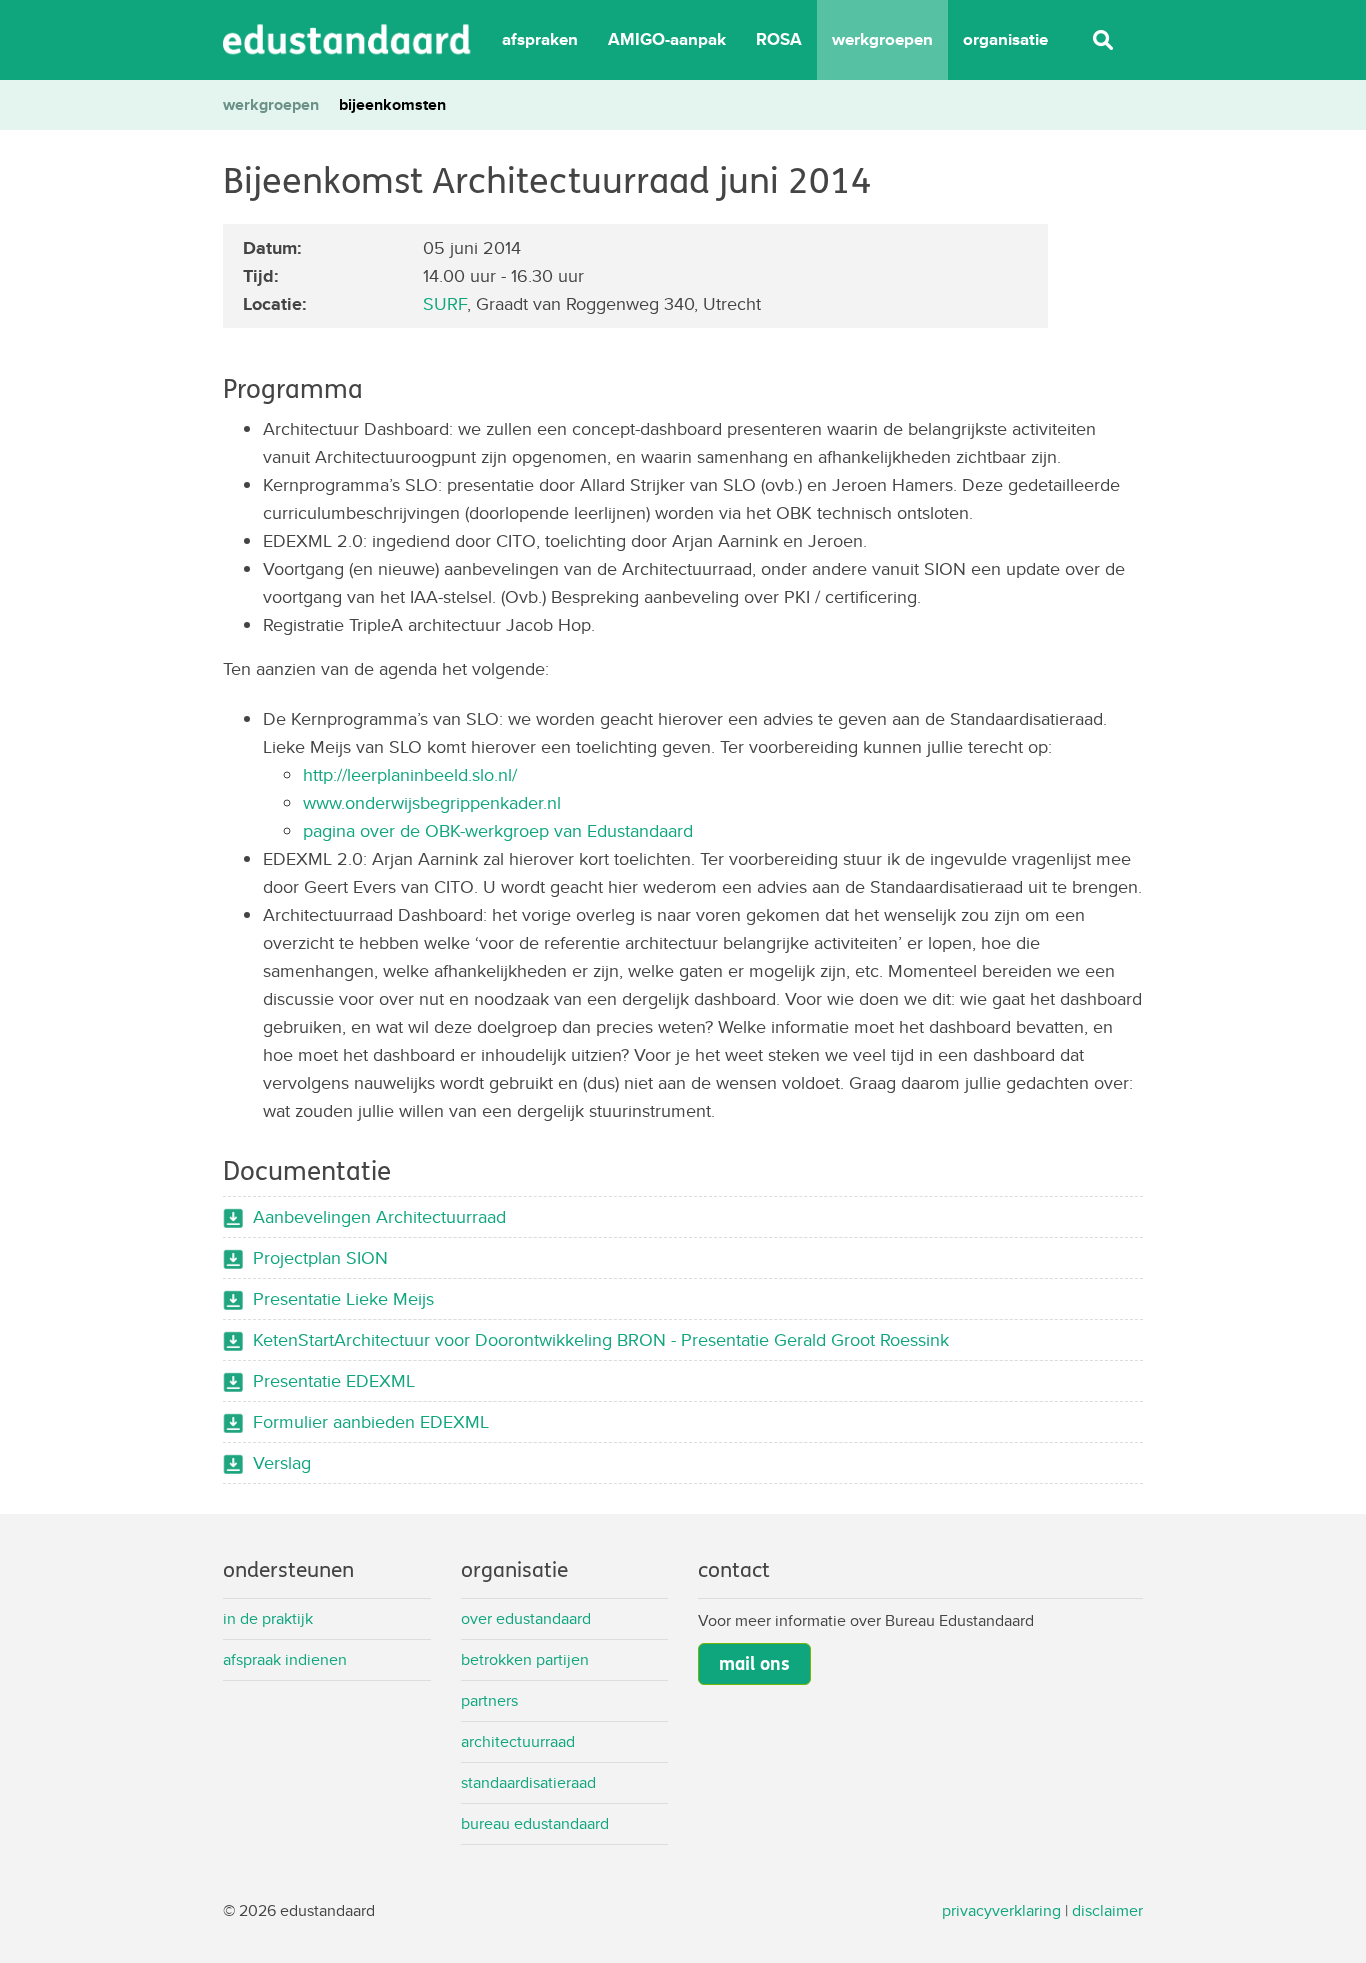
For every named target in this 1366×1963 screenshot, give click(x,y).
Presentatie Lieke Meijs (343, 1298)
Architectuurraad (518, 1741)
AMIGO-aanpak (667, 39)
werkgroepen (882, 39)
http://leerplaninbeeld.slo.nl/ (410, 774)
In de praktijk (268, 1618)
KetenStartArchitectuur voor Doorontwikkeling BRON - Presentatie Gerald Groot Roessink (601, 1339)
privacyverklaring (1001, 1910)
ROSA (779, 39)
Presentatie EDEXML (334, 1380)
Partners (489, 1700)
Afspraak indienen (285, 1659)
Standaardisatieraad (528, 1782)
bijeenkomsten (392, 104)
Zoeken (1103, 40)
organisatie (1005, 39)
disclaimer (1107, 1910)
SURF (445, 303)
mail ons (754, 1664)
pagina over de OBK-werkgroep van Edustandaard (498, 830)
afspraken (540, 39)
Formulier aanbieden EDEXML (371, 1421)
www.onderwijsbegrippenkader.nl (432, 802)
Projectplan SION (320, 1257)
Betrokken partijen (525, 1659)
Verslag (282, 1462)
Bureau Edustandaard (535, 1823)
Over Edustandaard (526, 1618)
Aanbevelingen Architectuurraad (379, 1216)
